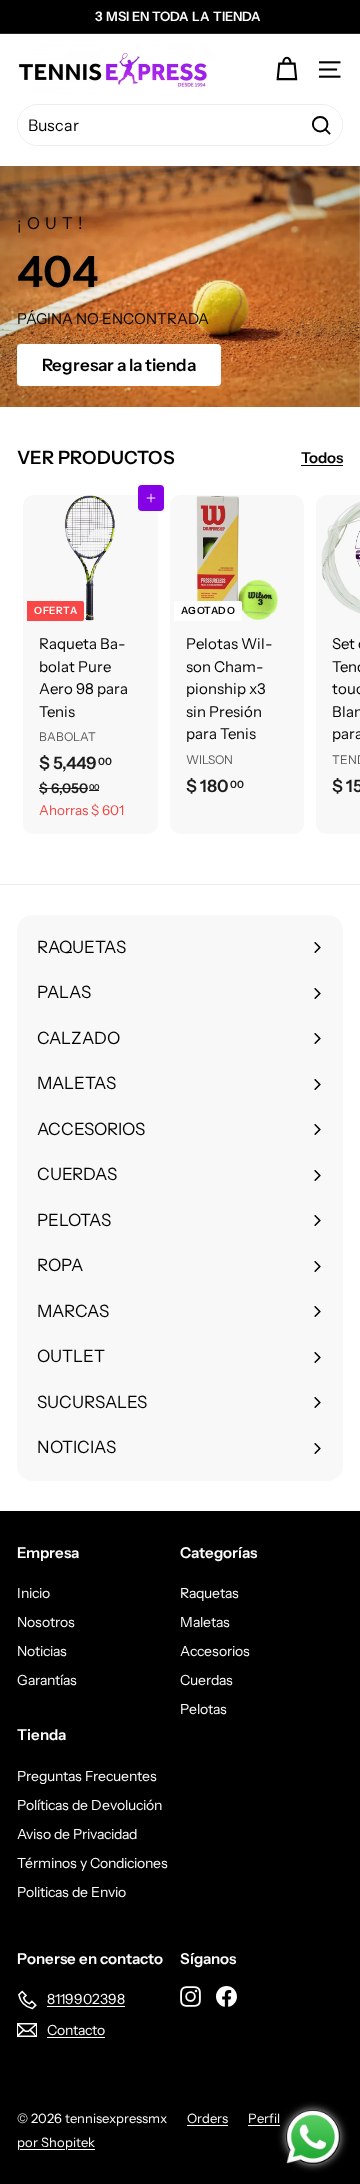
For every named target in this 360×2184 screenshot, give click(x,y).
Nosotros (46, 1622)
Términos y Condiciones (92, 1863)
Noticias (42, 1651)
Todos (322, 457)
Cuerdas (206, 1680)
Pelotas (203, 1709)
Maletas (205, 1622)
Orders (207, 2118)
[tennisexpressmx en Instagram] (190, 1996)
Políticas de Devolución (89, 1805)
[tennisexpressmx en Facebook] (226, 1996)
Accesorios (215, 1651)
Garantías (47, 1680)
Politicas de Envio (71, 1892)
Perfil (264, 2118)
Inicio (33, 1593)
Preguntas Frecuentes (87, 1776)
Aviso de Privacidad (77, 1834)
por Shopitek (56, 2142)
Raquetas (209, 1593)
